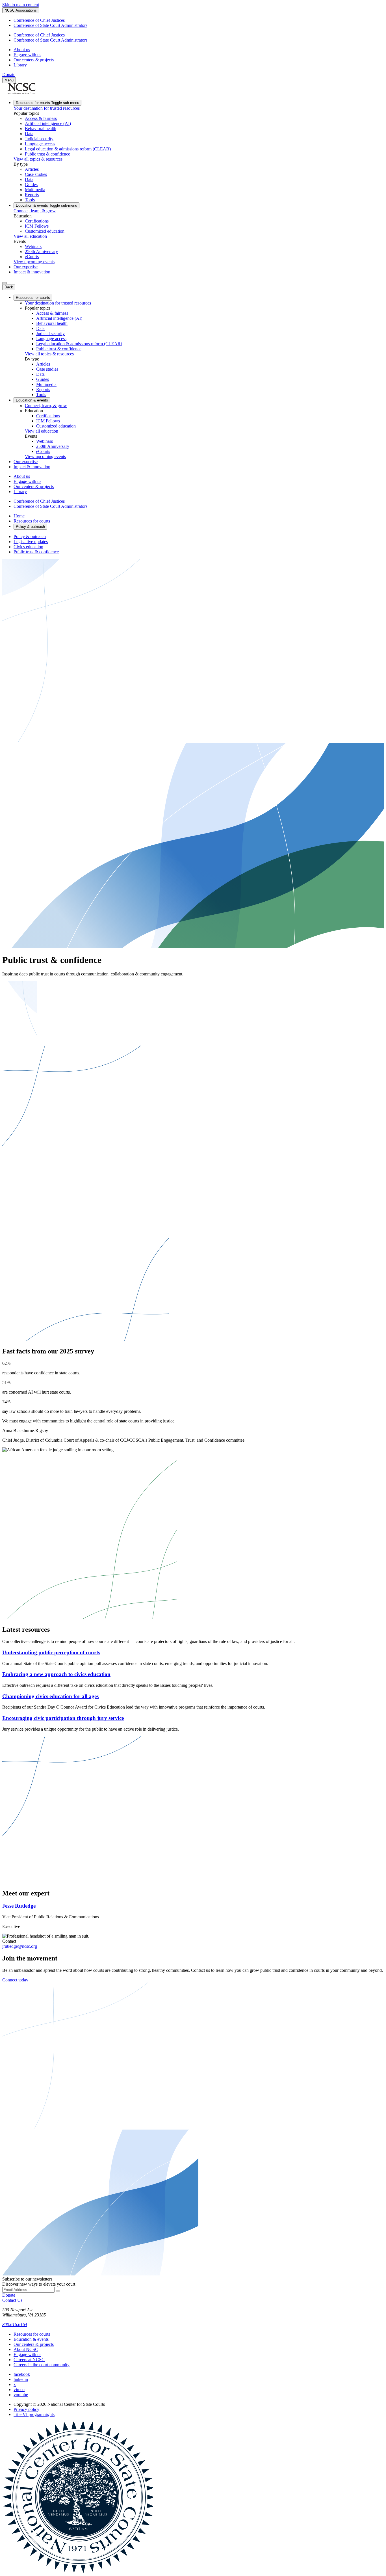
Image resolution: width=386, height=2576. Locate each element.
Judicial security (39, 139)
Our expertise (26, 267)
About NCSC (26, 2349)
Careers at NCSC (29, 2360)
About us (22, 50)
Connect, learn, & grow (35, 211)
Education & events (46, 205)
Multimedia (35, 190)
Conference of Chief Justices (39, 20)
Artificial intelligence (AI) (48, 123)
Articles (32, 169)
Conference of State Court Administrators (50, 25)
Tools (30, 200)
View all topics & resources (38, 159)
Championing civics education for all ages (50, 1696)
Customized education (45, 231)
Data (29, 134)
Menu (9, 80)
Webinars (33, 246)
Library (20, 65)
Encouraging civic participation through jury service (63, 1718)
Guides (31, 184)
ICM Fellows (37, 226)
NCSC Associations (21, 10)
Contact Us (12, 2300)
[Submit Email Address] (58, 2291)
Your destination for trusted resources (47, 108)
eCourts (32, 257)
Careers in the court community (42, 2365)
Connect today (15, 1980)
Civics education (28, 547)
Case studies (36, 174)
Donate (9, 75)
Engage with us (27, 55)
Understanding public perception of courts (51, 1652)
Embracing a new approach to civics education (56, 1674)
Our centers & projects (34, 60)
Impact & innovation (32, 272)
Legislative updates (31, 542)
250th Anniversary (41, 251)
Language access (40, 144)
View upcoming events (34, 262)
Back (9, 287)
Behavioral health (41, 129)
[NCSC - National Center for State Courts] (21, 93)
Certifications (37, 221)
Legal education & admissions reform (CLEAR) (68, 149)
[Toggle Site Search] (5, 283)
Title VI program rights (34, 2414)
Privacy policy (26, 2409)
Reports (32, 195)
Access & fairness (41, 118)
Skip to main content (21, 5)
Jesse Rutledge (19, 1906)
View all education (30, 236)
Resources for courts (47, 103)
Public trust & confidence (47, 154)
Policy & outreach (30, 536)
